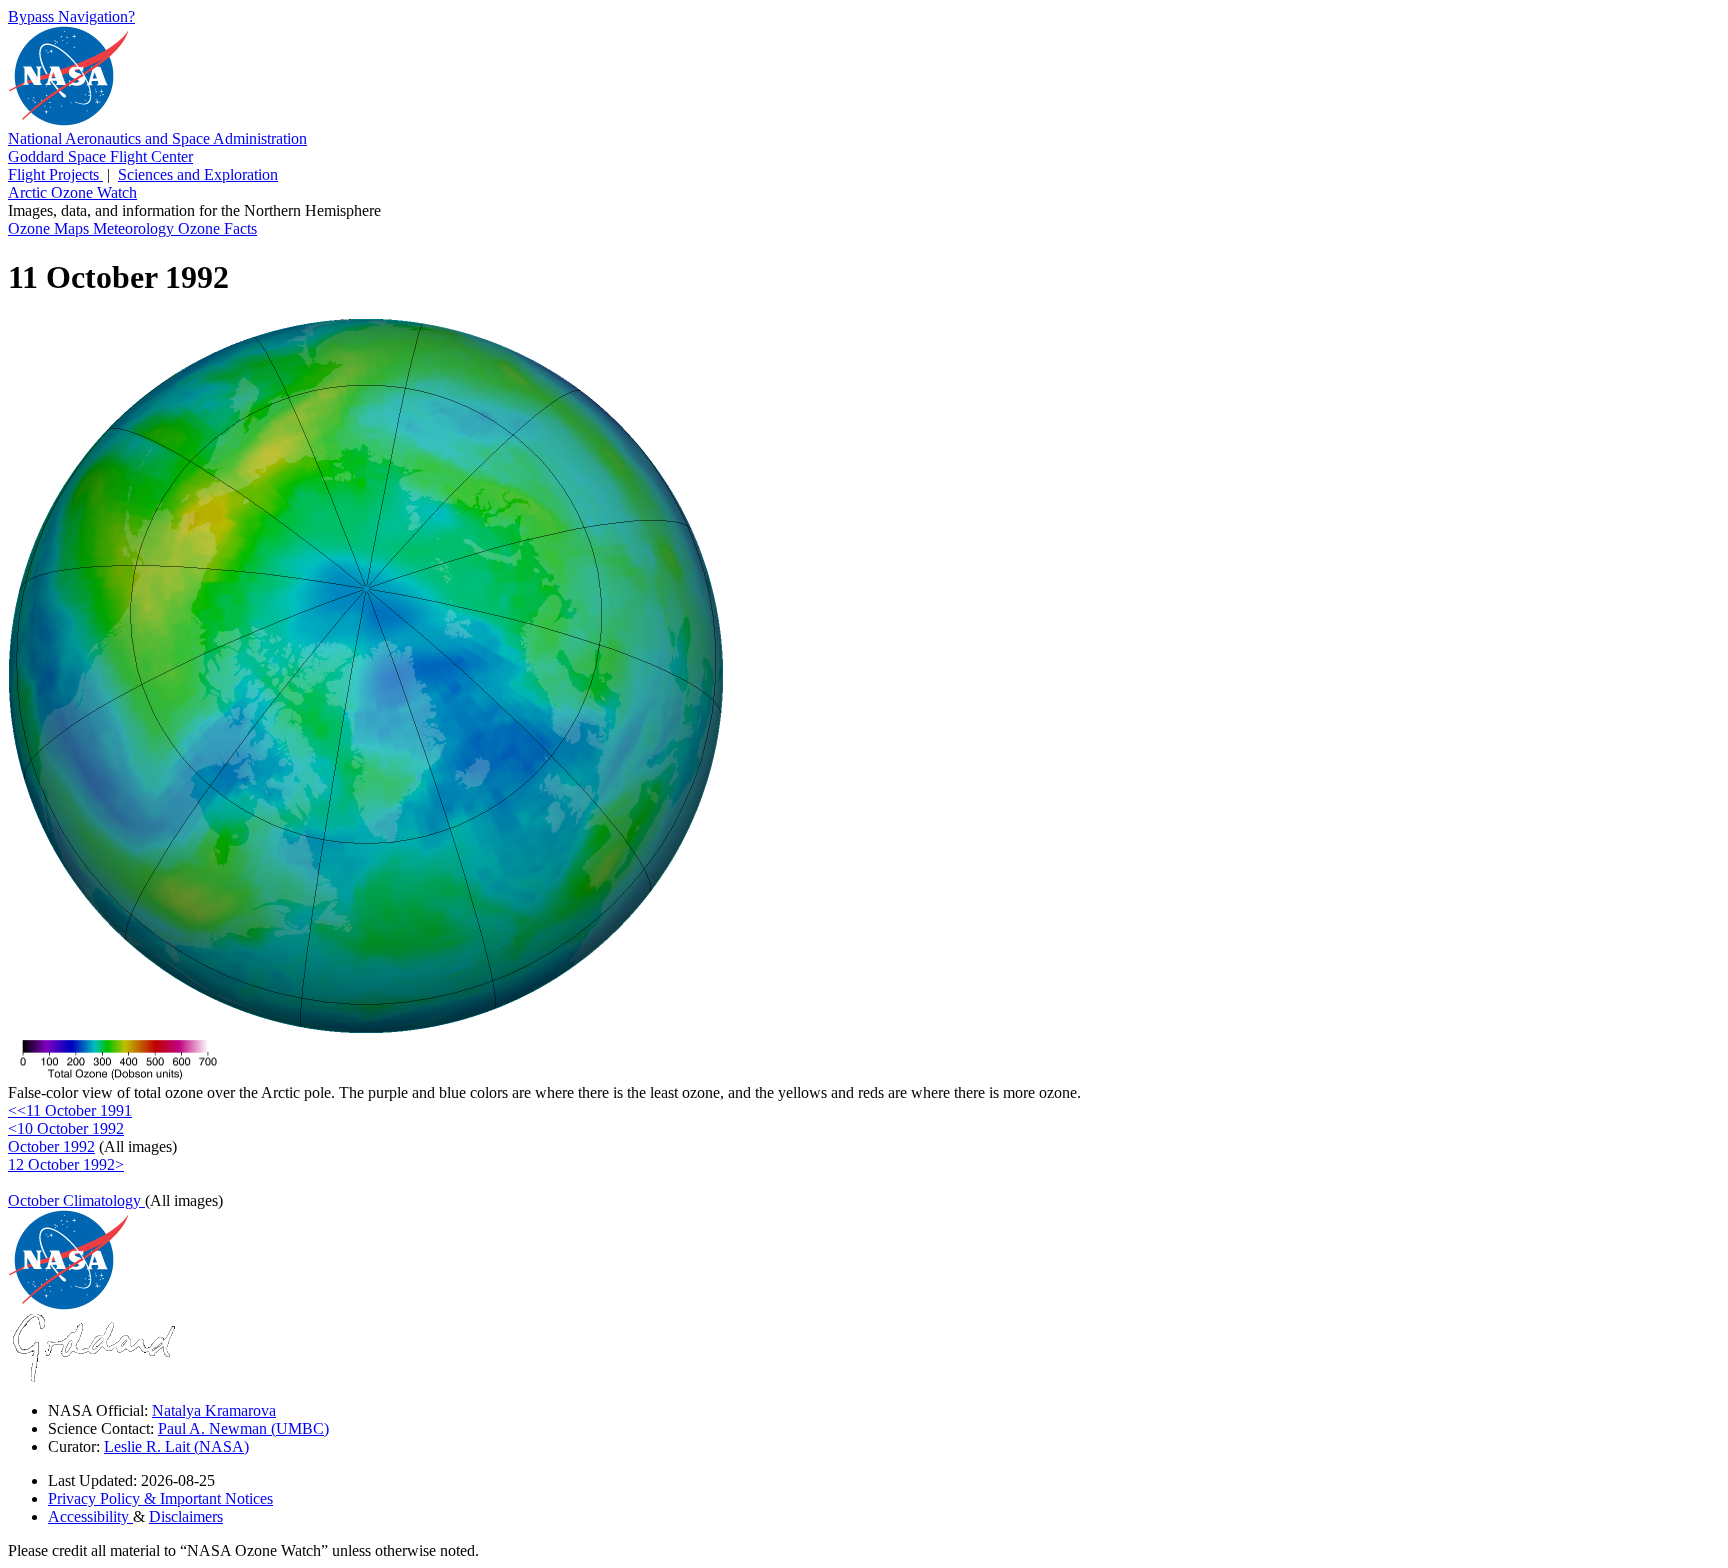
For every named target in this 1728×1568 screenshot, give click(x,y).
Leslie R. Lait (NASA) (176, 1446)
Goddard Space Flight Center (100, 156)
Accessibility (90, 1516)
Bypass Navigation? (71, 16)
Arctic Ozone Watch (72, 192)
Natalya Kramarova (214, 1410)
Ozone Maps (50, 228)
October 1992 (51, 1146)
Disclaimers (186, 1516)
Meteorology (135, 228)
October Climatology (76, 1200)
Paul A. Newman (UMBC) (243, 1428)
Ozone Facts (217, 228)
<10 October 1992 (66, 1128)
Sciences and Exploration (198, 174)
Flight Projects (55, 174)
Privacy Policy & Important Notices (160, 1498)
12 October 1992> (66, 1164)
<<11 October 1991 (70, 1110)
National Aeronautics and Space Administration (157, 138)
